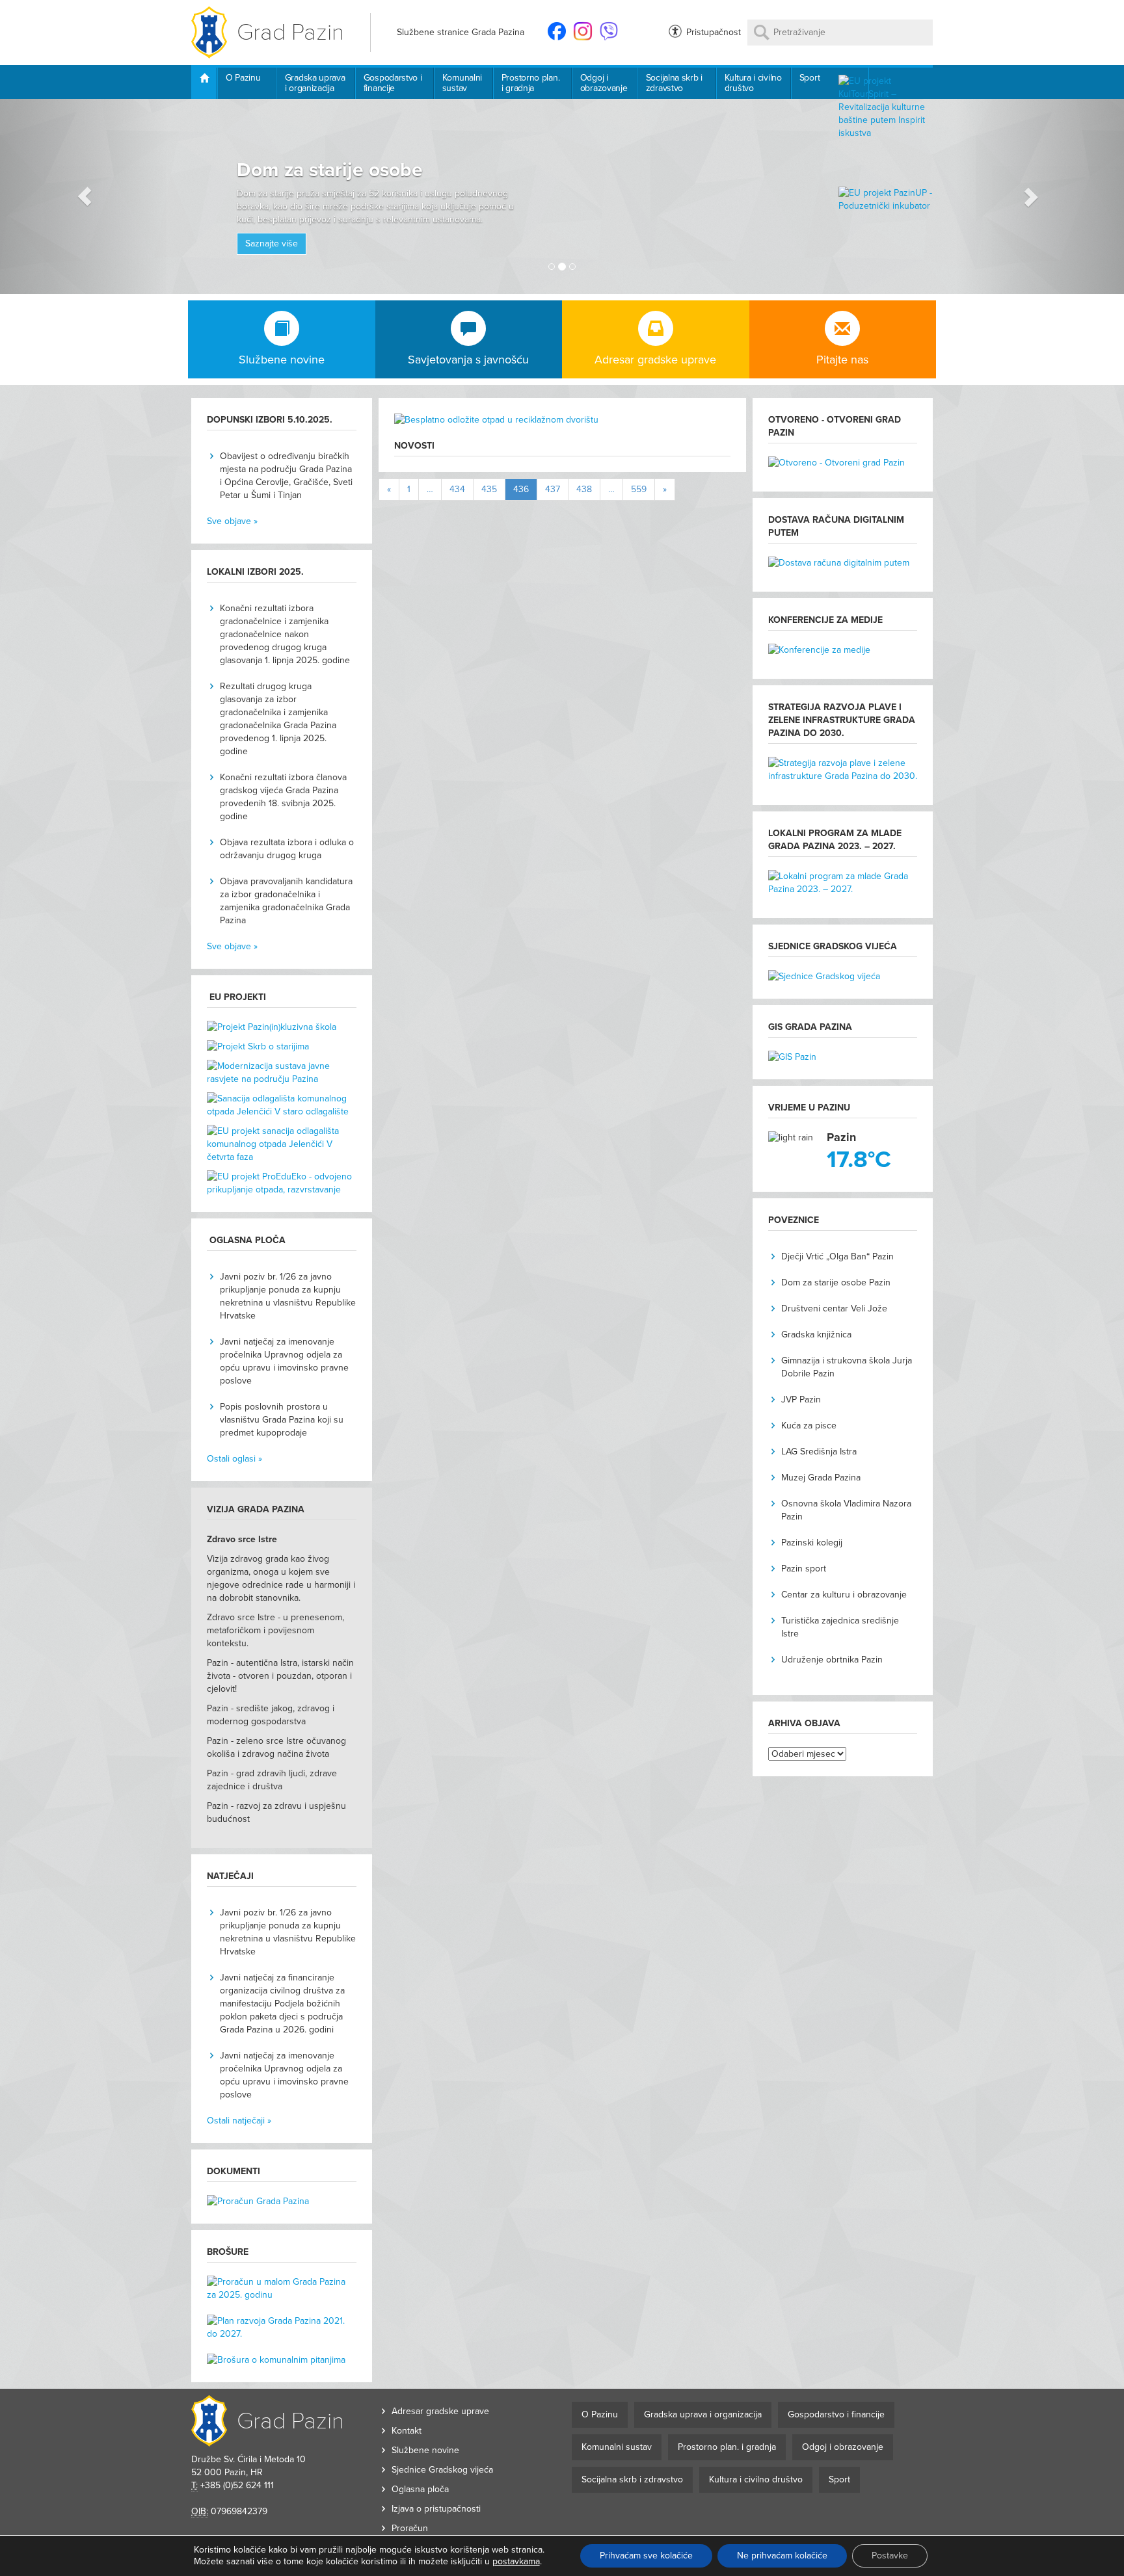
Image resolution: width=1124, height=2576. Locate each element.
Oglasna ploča (420, 2489)
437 (553, 489)
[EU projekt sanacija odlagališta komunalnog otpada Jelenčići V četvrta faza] (282, 1148)
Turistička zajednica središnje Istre (840, 1627)
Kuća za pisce (809, 1426)
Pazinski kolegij (812, 1543)
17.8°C (859, 1160)
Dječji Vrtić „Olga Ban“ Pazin (837, 1256)
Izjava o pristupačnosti (436, 2509)
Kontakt (407, 2431)
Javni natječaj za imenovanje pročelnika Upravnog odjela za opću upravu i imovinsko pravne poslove (284, 1361)
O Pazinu (243, 78)
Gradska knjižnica (816, 1334)
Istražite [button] (462, 208)
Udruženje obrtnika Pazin (832, 1660)
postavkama (516, 2561)
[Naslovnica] (204, 83)
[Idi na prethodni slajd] (84, 196)
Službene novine (425, 2450)
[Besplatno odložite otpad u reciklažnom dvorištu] (562, 427)
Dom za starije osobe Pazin (836, 1282)
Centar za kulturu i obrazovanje (844, 1595)
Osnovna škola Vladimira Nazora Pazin (846, 1510)
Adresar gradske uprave (440, 2411)
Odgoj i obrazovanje (604, 83)
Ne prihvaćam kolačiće (782, 2556)
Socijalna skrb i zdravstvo (674, 83)
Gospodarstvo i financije (393, 83)
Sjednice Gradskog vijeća (442, 2470)
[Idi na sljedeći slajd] (1040, 196)
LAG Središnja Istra (819, 1452)
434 (457, 489)
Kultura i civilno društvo (753, 83)
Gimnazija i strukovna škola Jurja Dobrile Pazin (847, 1367)
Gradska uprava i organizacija (315, 83)
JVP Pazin (801, 1400)
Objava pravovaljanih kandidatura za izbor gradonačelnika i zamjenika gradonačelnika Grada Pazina (286, 901)
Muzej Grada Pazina (821, 1478)
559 (639, 489)
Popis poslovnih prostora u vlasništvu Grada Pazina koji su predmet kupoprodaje (282, 1420)
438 (584, 489)
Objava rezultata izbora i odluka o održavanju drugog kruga (287, 849)
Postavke (890, 2556)
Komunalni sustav (462, 83)
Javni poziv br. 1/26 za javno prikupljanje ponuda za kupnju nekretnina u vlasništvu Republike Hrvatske (288, 1296)
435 (489, 489)
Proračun (410, 2528)
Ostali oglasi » (234, 1459)
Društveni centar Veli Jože (834, 1308)
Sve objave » (232, 521)
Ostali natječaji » (239, 2121)
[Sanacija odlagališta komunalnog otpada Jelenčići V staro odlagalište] (282, 1109)
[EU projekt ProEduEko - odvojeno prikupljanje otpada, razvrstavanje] (282, 1183)
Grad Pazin (290, 32)
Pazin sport (804, 1569)
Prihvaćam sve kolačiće (646, 2556)
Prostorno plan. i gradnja (531, 83)
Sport (810, 78)
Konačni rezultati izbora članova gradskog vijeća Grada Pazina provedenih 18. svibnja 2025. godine (283, 797)
